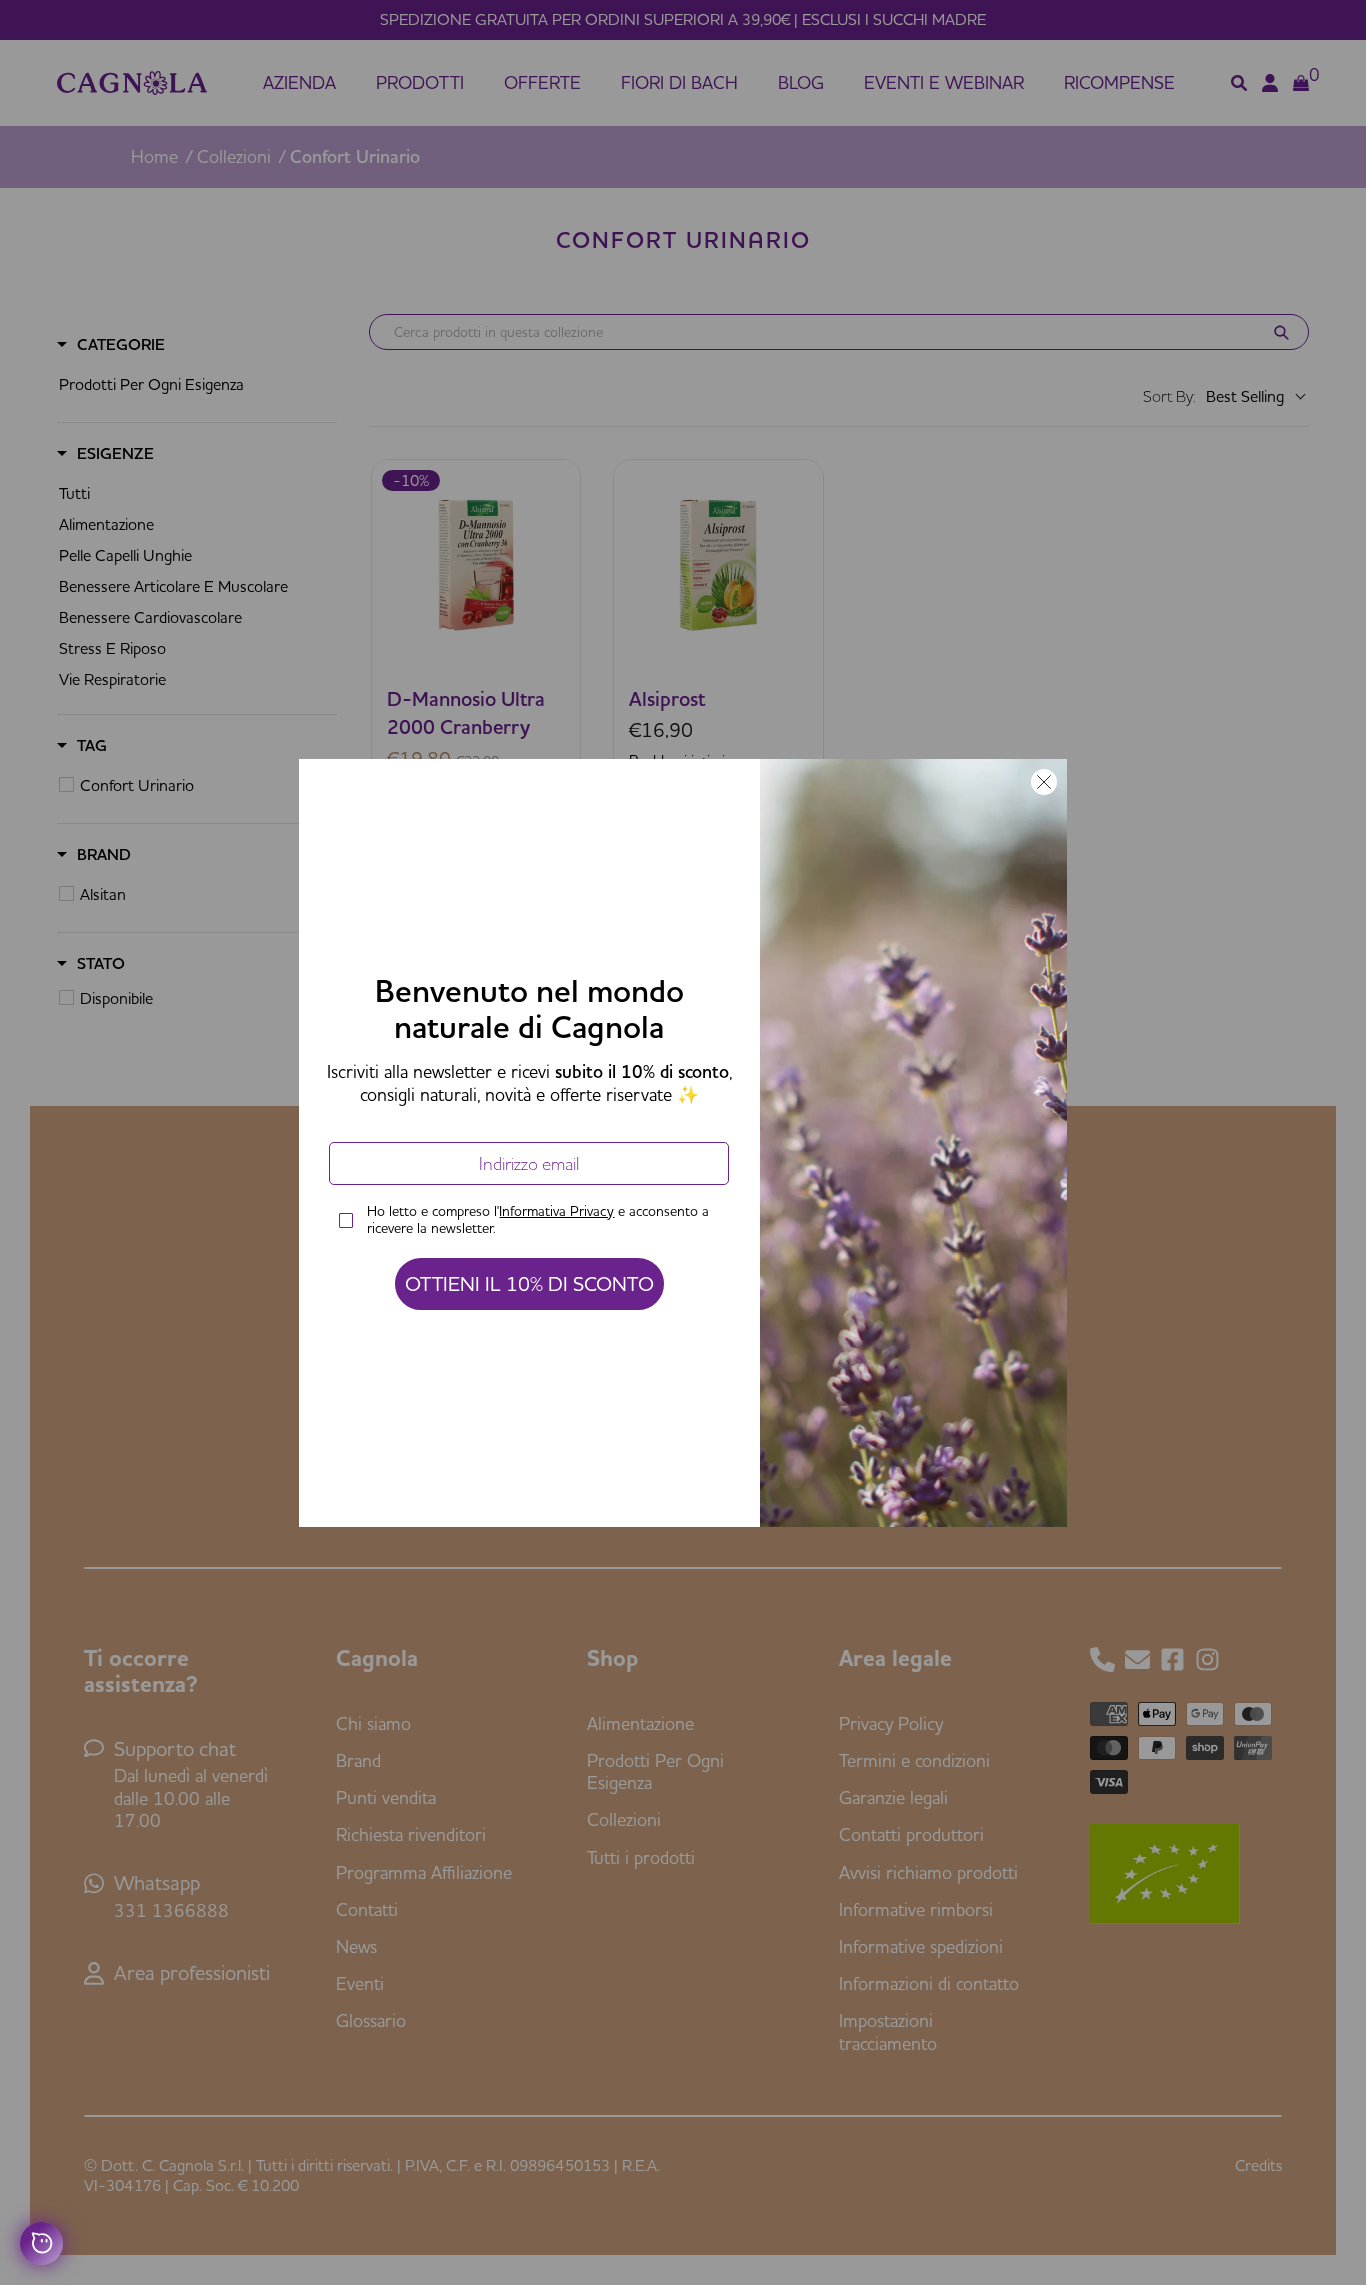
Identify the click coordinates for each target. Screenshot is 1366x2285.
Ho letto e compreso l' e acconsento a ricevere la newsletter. (538, 1220)
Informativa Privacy (556, 1211)
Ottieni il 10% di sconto (529, 1283)
